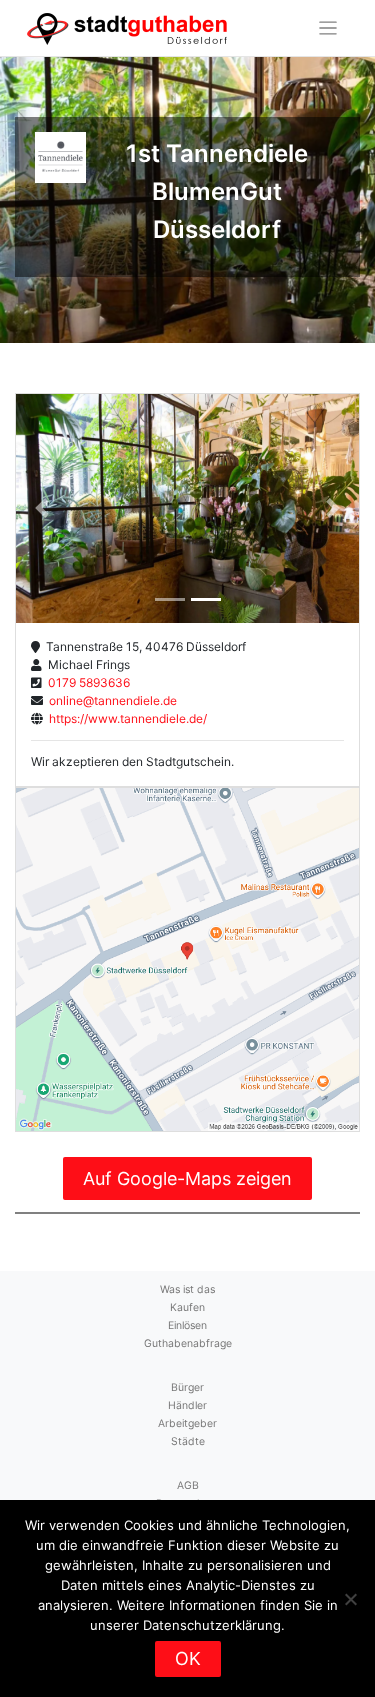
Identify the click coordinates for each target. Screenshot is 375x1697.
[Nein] (350, 1599)
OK (188, 1658)
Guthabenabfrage (188, 1343)
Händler (187, 1405)
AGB (188, 1485)
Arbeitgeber (187, 1423)
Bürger (187, 1387)
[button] (41, 508)
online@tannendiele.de (110, 700)
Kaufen (187, 1307)
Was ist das (187, 1289)
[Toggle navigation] (328, 28)
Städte (188, 1441)
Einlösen (187, 1325)
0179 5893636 (86, 682)
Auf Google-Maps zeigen (187, 1178)
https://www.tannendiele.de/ (125, 718)
